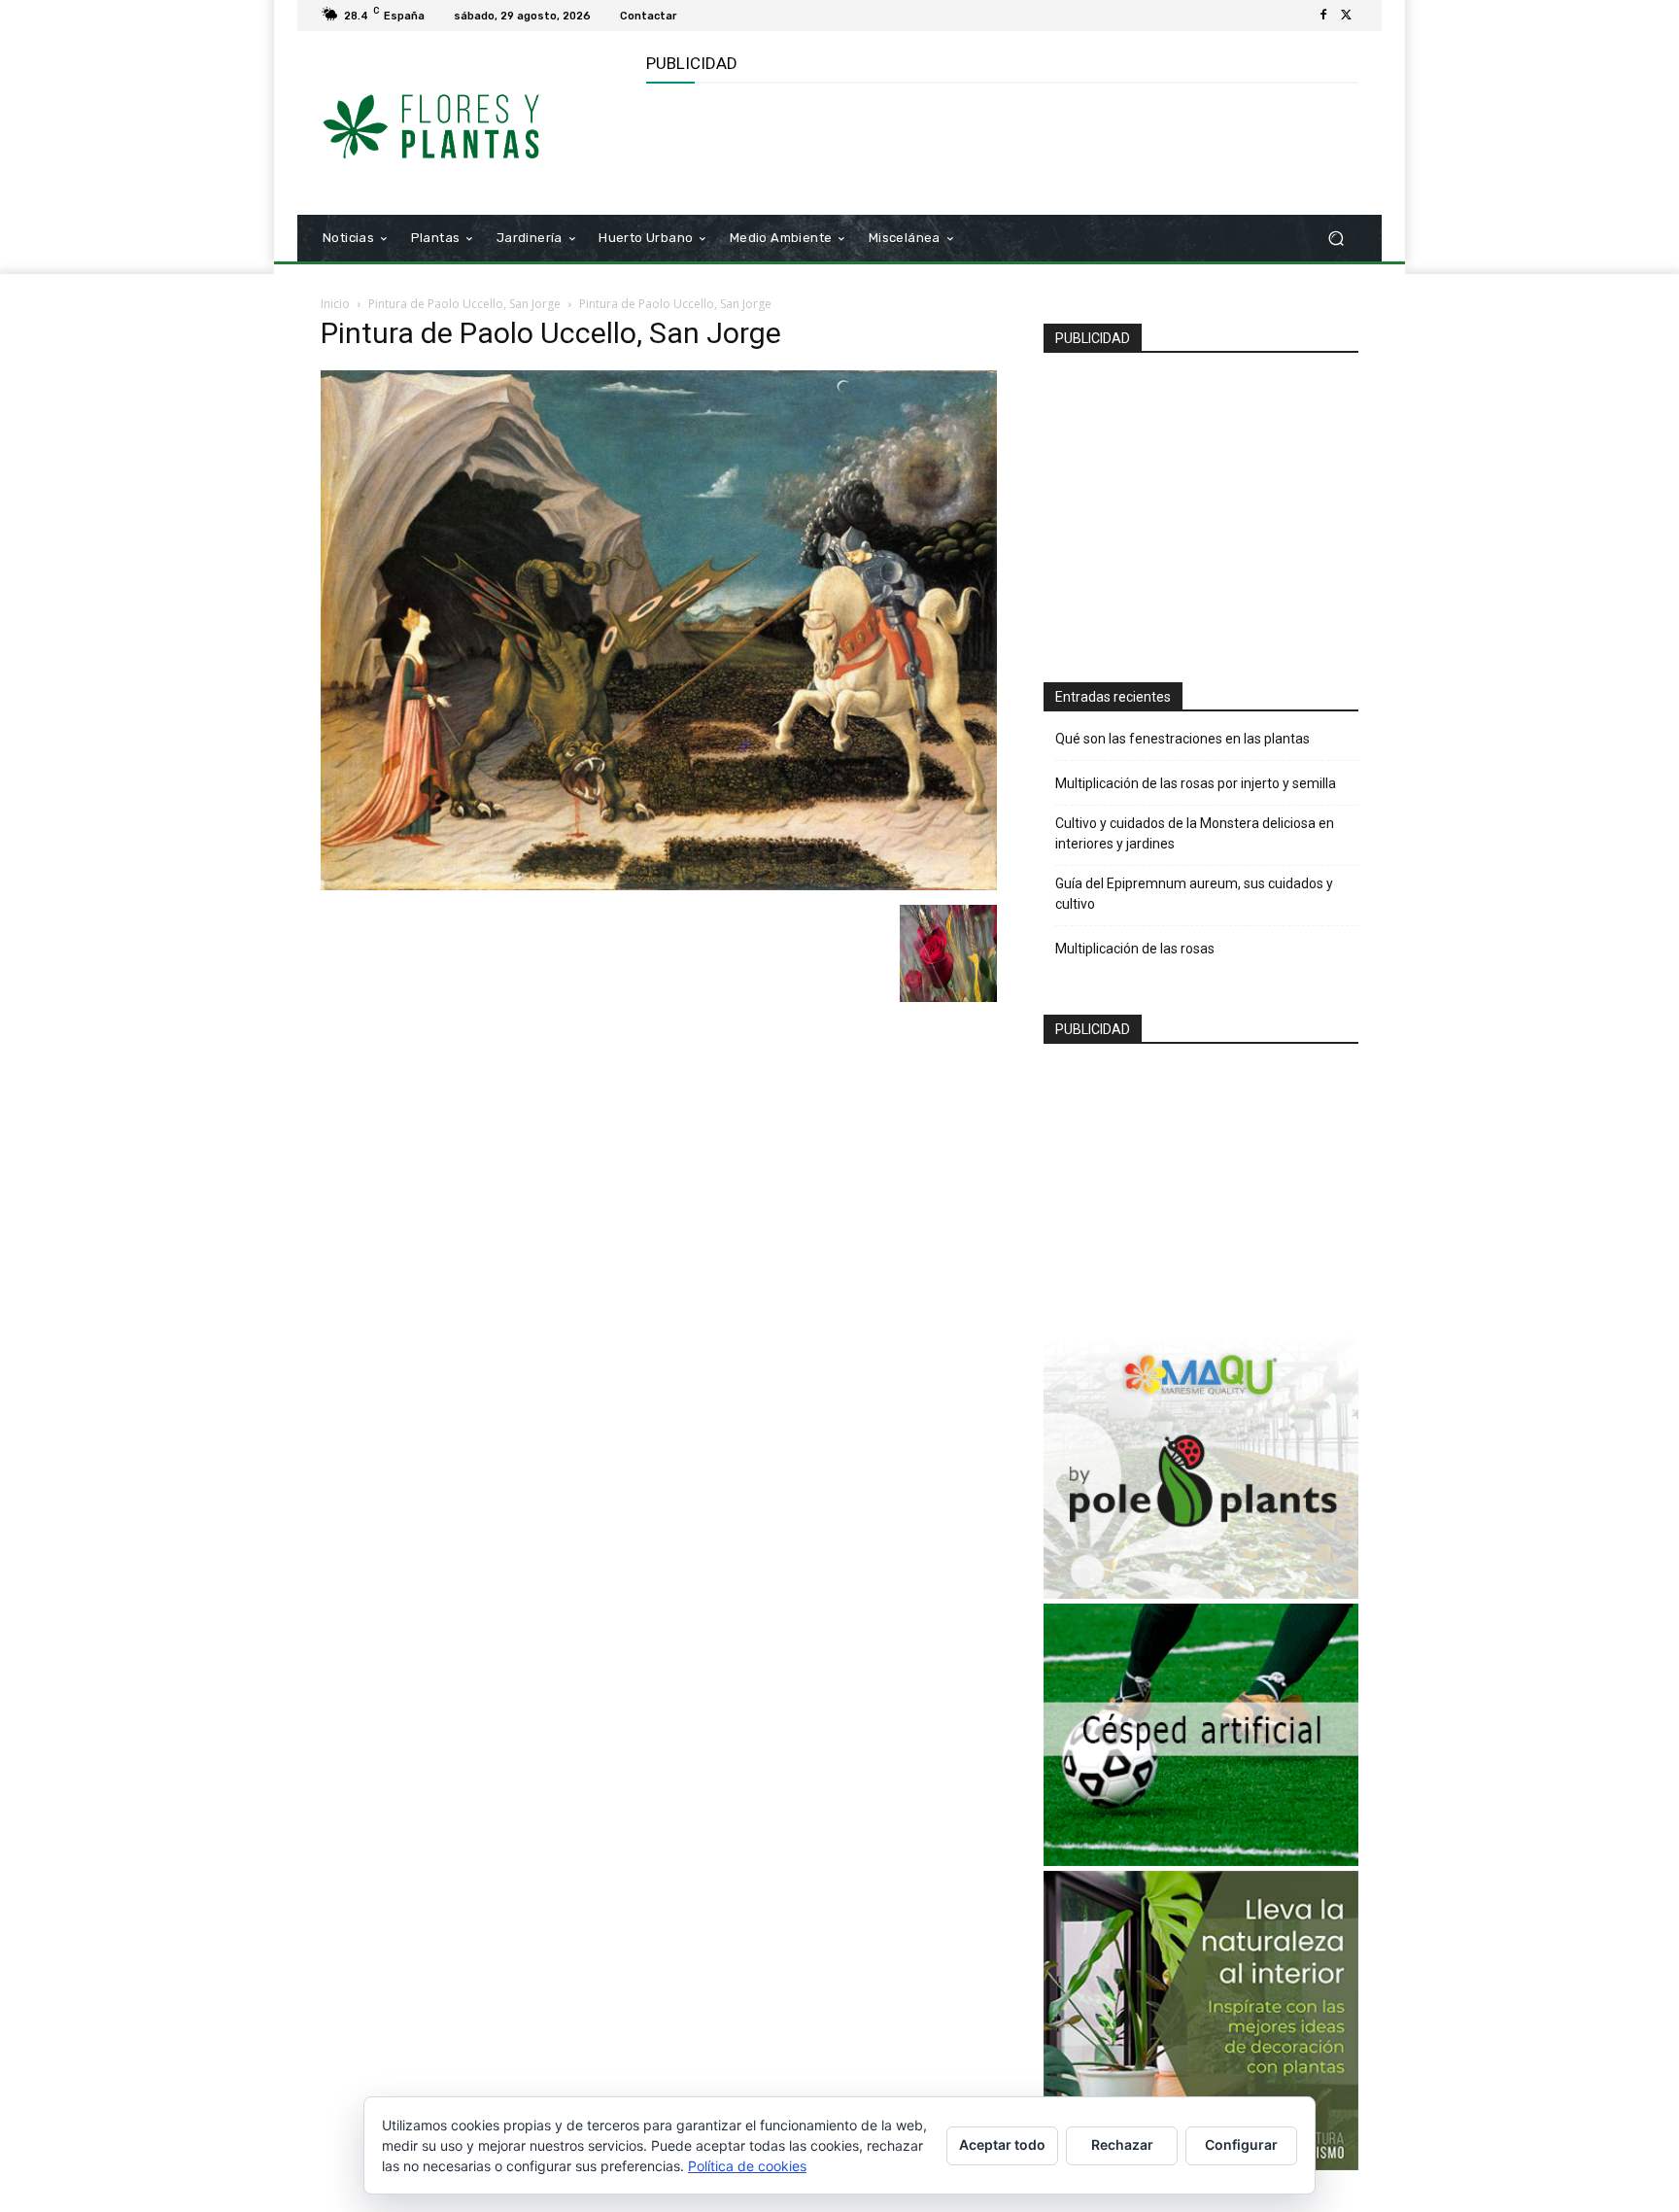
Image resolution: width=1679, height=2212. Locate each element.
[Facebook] (1323, 16)
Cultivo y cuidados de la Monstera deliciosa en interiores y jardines (1195, 833)
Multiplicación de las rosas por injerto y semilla (1196, 783)
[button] (1336, 239)
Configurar (1241, 2144)
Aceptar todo (1002, 2144)
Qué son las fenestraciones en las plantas (1182, 739)
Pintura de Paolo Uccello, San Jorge (464, 304)
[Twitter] (1347, 16)
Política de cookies (747, 2166)
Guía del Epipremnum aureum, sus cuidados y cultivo (1194, 894)
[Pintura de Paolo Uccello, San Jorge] (659, 885)
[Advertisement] (1000, 147)
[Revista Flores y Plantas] (460, 123)
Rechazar (1122, 2144)
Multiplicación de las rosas (1135, 949)
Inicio (335, 304)
